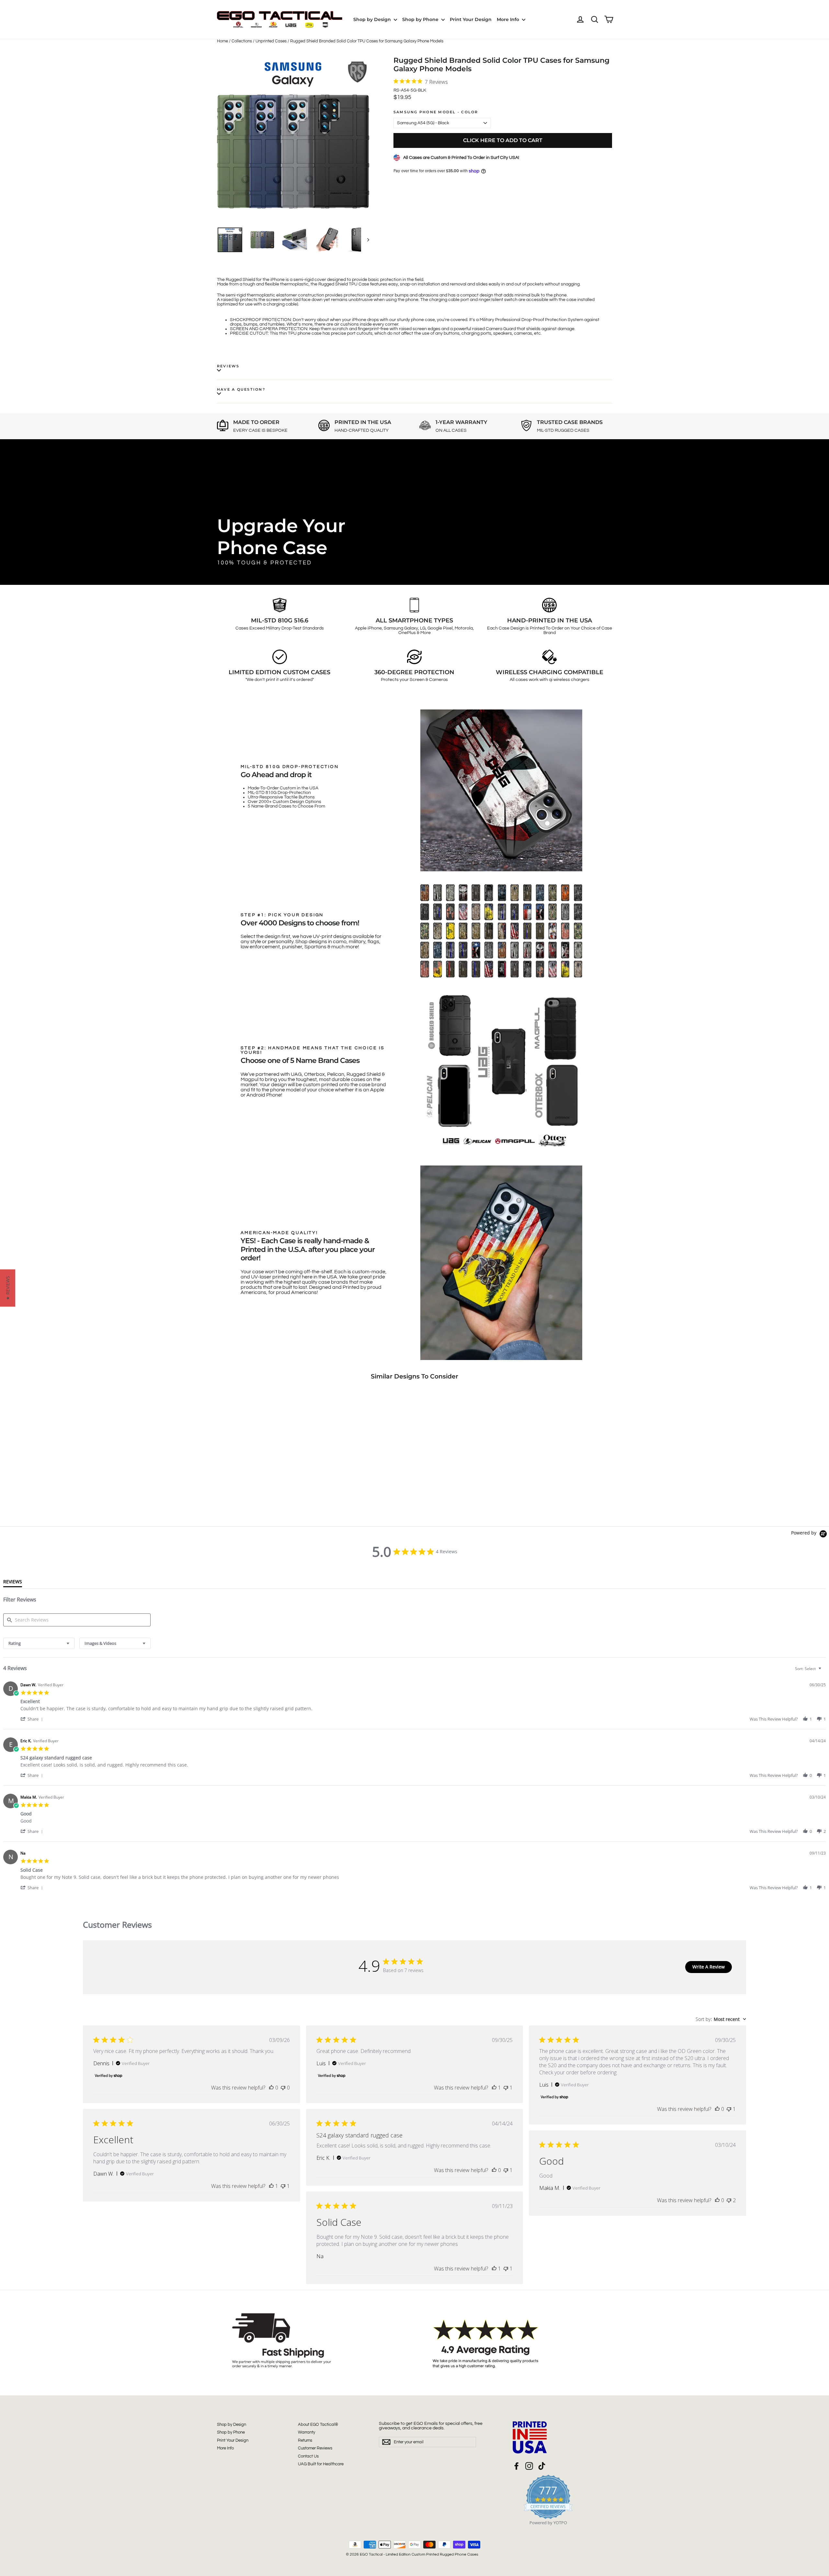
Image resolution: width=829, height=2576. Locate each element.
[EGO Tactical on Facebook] (517, 2466)
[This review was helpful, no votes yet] (271, 2088)
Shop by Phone (421, 19)
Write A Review (709, 1967)
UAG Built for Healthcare (321, 2464)
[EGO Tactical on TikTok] (542, 2466)
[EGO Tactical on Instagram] (529, 2466)
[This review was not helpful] (729, 2200)
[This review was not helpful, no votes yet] (283, 2088)
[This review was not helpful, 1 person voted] (506, 2088)
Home (222, 41)
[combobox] (39, 1643)
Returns (305, 2440)
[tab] (13, 1583)
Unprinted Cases (271, 41)
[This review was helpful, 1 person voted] (494, 2088)
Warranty (307, 2432)
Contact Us (308, 2456)
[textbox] (824, 1671)
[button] (33, 1719)
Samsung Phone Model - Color (436, 112)
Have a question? (241, 389)
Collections (242, 41)
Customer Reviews (315, 2448)
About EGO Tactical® (318, 2425)
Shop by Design (373, 19)
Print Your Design (471, 19)
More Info (509, 19)
